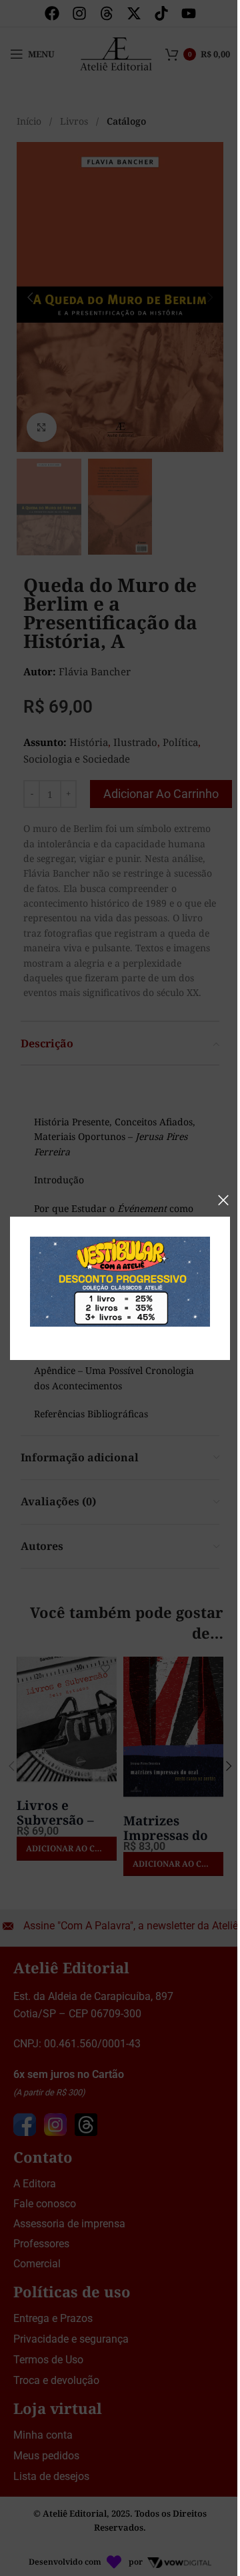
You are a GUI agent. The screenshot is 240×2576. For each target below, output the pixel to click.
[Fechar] (223, 1200)
